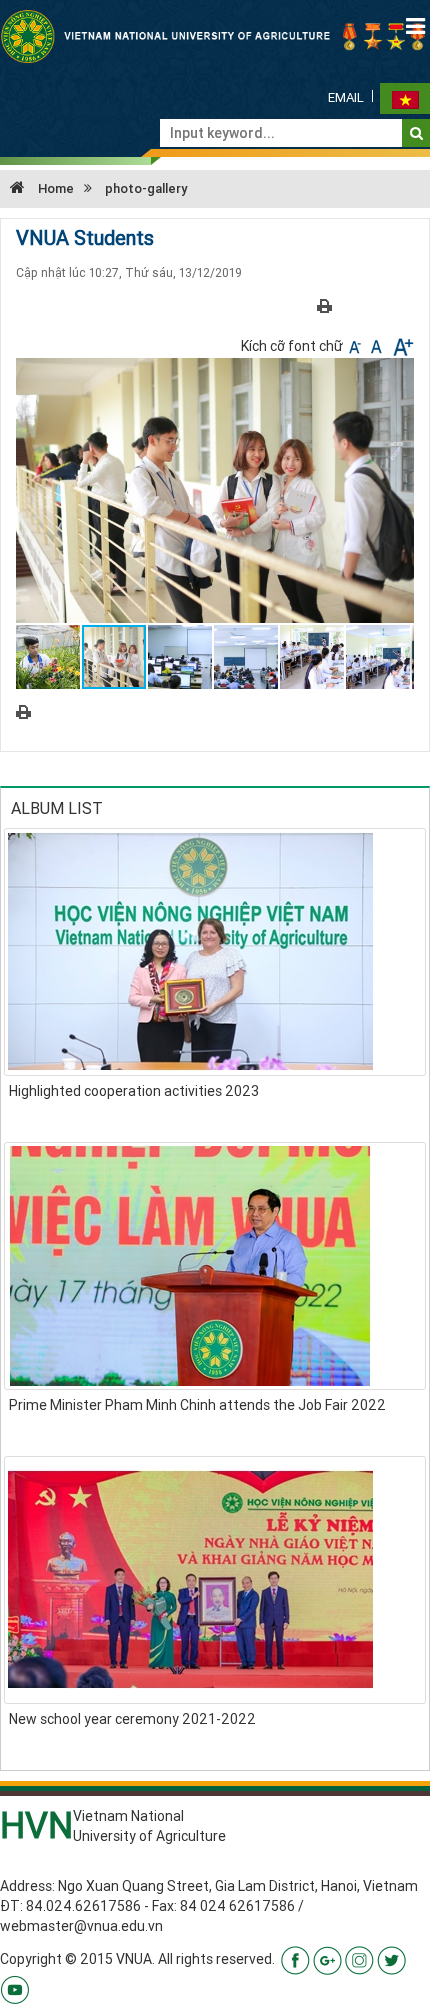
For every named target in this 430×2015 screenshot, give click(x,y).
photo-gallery (146, 188)
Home (54, 188)
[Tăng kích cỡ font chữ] (401, 346)
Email (346, 97)
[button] (396, 376)
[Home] (215, 35)
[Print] (324, 305)
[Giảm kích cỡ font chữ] (356, 346)
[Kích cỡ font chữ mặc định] (378, 346)
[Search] (416, 133)
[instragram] (359, 1959)
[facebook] (295, 1959)
